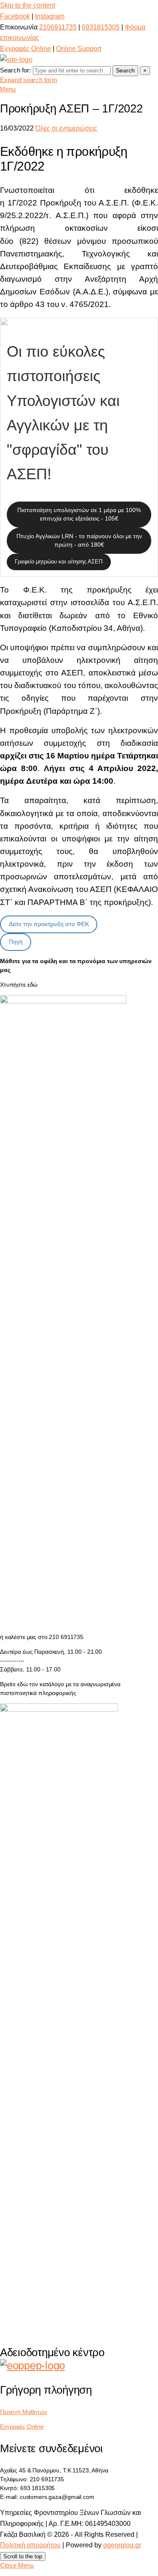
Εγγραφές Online (25, 49)
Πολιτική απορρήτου (30, 2545)
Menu (8, 89)
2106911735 (58, 27)
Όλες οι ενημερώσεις (66, 128)
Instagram (50, 16)
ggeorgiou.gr (122, 2545)
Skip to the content (28, 5)
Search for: (16, 70)
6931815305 (101, 27)
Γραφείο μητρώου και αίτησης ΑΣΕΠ (59, 562)
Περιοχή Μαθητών (24, 2412)
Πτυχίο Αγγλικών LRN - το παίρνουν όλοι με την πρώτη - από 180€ (79, 540)
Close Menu (17, 2565)
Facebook (15, 16)
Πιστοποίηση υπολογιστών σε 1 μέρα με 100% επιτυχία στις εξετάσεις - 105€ (79, 514)
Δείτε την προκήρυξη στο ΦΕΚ (49, 924)
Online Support (79, 49)
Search (125, 70)
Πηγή (16, 942)
